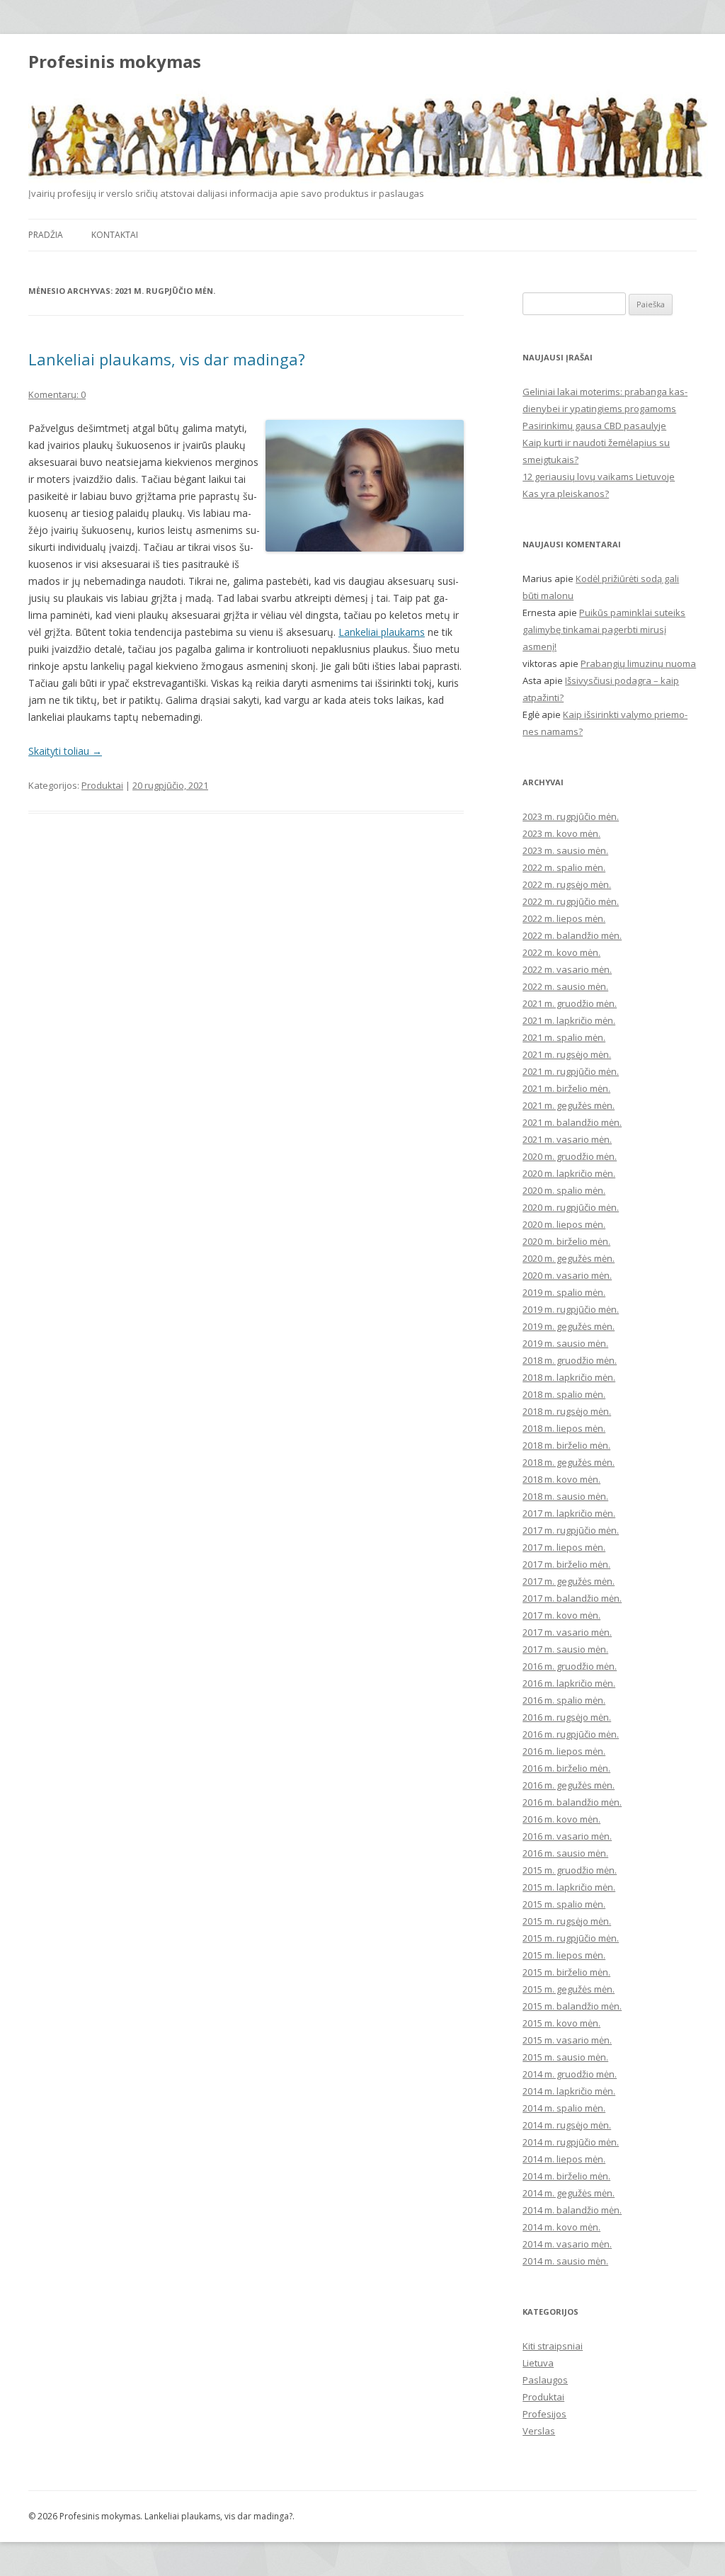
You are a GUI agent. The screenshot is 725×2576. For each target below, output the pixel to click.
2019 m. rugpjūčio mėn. (571, 1309)
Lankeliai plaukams (382, 632)
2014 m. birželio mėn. (566, 2176)
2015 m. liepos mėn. (564, 1955)
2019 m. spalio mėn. (564, 1292)
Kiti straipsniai (553, 2346)
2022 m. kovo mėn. (561, 952)
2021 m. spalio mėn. (564, 1037)
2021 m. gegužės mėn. (569, 1105)
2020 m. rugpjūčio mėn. (571, 1207)
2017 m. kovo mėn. (561, 1615)
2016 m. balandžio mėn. (572, 1802)
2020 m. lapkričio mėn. (569, 1173)
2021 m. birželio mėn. (566, 1088)
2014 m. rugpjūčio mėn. (571, 2142)
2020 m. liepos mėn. (564, 1224)
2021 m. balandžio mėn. (572, 1122)
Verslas (539, 2431)
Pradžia (46, 235)
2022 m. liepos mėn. (564, 918)
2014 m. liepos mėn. (564, 2159)
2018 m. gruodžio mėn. (570, 1360)
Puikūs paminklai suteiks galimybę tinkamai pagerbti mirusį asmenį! (604, 629)
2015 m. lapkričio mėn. (569, 1887)
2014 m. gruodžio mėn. (570, 2074)
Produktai (102, 785)
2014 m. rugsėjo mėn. (567, 2125)
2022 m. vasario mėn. (567, 969)
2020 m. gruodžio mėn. (570, 1156)
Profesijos (544, 2414)
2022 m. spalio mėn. (564, 867)
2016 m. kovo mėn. (561, 1819)
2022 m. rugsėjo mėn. (567, 884)
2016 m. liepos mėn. (564, 1751)
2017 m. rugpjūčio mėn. (571, 1530)
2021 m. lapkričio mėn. (569, 1020)
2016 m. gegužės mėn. (569, 1785)
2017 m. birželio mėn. (566, 1564)
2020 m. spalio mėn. (564, 1190)
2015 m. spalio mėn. (564, 1904)
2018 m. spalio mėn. (564, 1394)
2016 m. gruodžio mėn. (570, 1666)
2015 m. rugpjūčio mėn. (571, 1938)
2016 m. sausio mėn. (565, 1853)
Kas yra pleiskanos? (566, 494)
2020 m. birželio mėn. (566, 1241)
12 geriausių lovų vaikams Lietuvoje (599, 477)
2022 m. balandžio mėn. (572, 935)
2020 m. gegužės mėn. (569, 1258)
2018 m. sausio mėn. (565, 1496)
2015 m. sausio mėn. (565, 2057)
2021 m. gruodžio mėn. (570, 1003)
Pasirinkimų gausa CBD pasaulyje (594, 426)
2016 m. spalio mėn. (564, 1700)
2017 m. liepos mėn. (564, 1547)
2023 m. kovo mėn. (561, 833)
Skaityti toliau (65, 751)
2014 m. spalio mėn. (564, 2108)
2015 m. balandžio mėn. (572, 2006)
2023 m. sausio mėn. (565, 850)
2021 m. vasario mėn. (567, 1139)
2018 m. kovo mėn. (561, 1479)
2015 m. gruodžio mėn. (570, 1870)
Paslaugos (545, 2380)
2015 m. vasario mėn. (567, 2040)
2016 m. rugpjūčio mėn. (571, 1734)
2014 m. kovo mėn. (561, 2227)
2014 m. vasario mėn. (567, 2244)
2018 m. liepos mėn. (564, 1428)
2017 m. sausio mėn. (565, 1649)
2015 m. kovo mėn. (561, 2023)
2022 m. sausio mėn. (565, 986)
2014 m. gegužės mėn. (569, 2193)
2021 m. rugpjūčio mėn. (571, 1071)
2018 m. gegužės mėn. (569, 1462)
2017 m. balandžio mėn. (572, 1598)
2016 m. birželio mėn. (566, 1768)
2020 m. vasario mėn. (567, 1275)
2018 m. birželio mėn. (566, 1445)
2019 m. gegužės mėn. (569, 1326)
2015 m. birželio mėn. (566, 1972)
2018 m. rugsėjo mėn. (567, 1411)
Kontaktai (115, 235)
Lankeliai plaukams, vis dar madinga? (167, 359)
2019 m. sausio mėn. (565, 1343)
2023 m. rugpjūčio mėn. (571, 816)
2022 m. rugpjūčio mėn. (571, 901)
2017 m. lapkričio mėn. (569, 1513)
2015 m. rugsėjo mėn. (567, 1921)
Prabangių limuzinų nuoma (638, 663)
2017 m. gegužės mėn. (569, 1581)
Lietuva (538, 2363)
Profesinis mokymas (115, 62)
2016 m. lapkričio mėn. (569, 1683)
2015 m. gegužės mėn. (569, 1989)
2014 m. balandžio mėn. (572, 2210)
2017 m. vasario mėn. (567, 1632)
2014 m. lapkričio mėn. (569, 2091)
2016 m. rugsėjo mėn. (567, 1717)
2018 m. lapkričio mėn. (569, 1377)
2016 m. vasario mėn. (567, 1836)
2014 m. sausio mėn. (565, 2261)
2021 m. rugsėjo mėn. (567, 1054)
